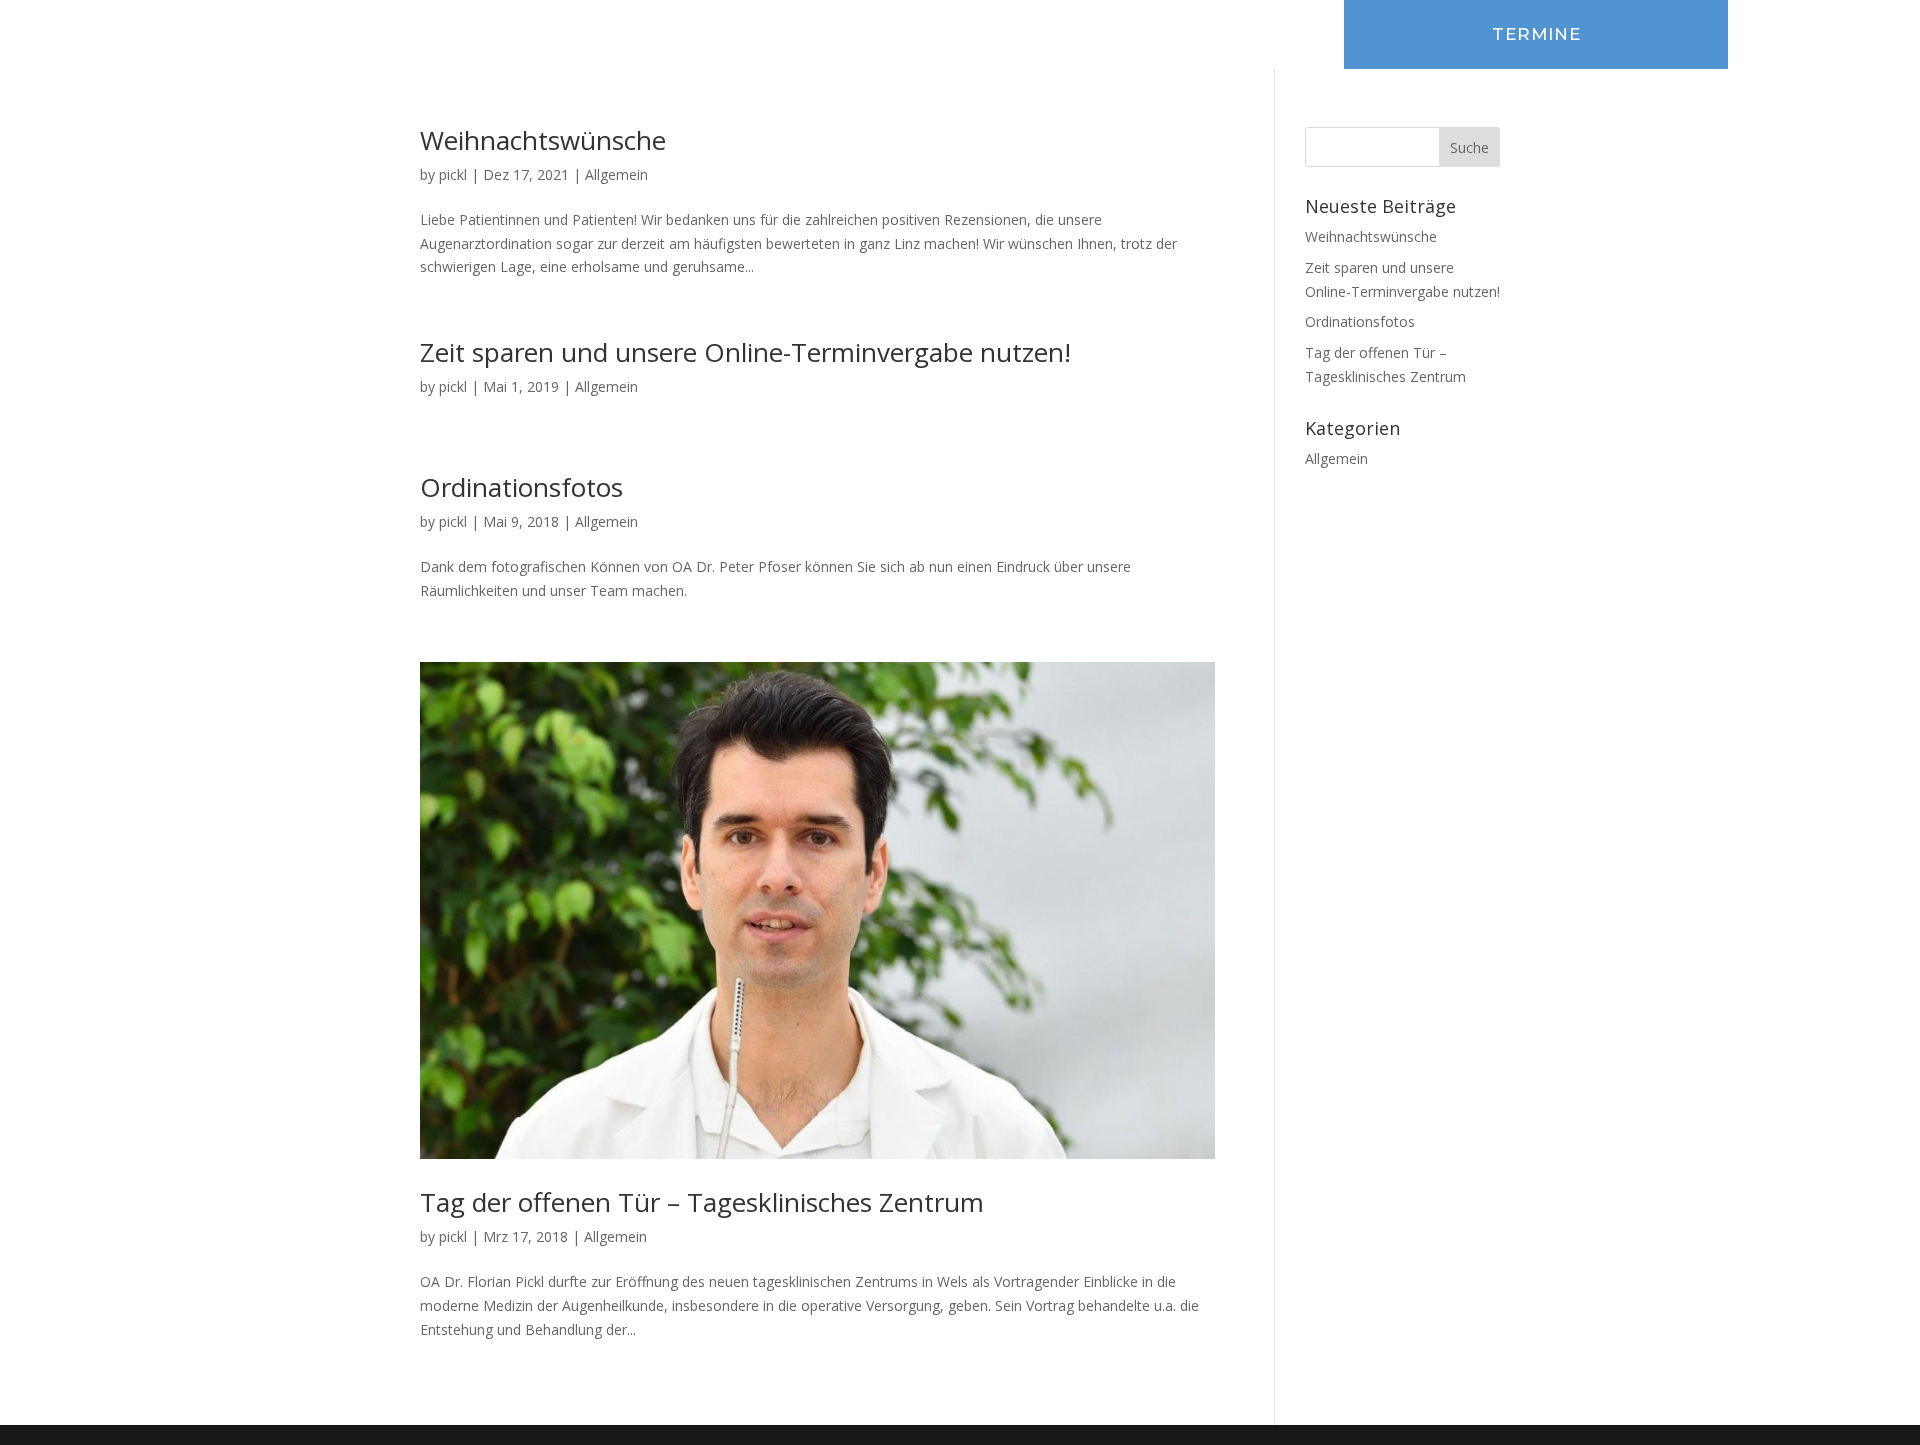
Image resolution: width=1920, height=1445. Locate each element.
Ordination (744, 31)
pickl (453, 174)
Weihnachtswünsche (543, 140)
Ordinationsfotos (521, 487)
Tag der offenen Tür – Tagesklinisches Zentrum (702, 1202)
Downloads (919, 31)
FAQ (831, 31)
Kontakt (1024, 31)
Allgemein (616, 174)
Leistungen (627, 31)
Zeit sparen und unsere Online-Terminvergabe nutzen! (745, 352)
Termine (1536, 34)
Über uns (517, 31)
